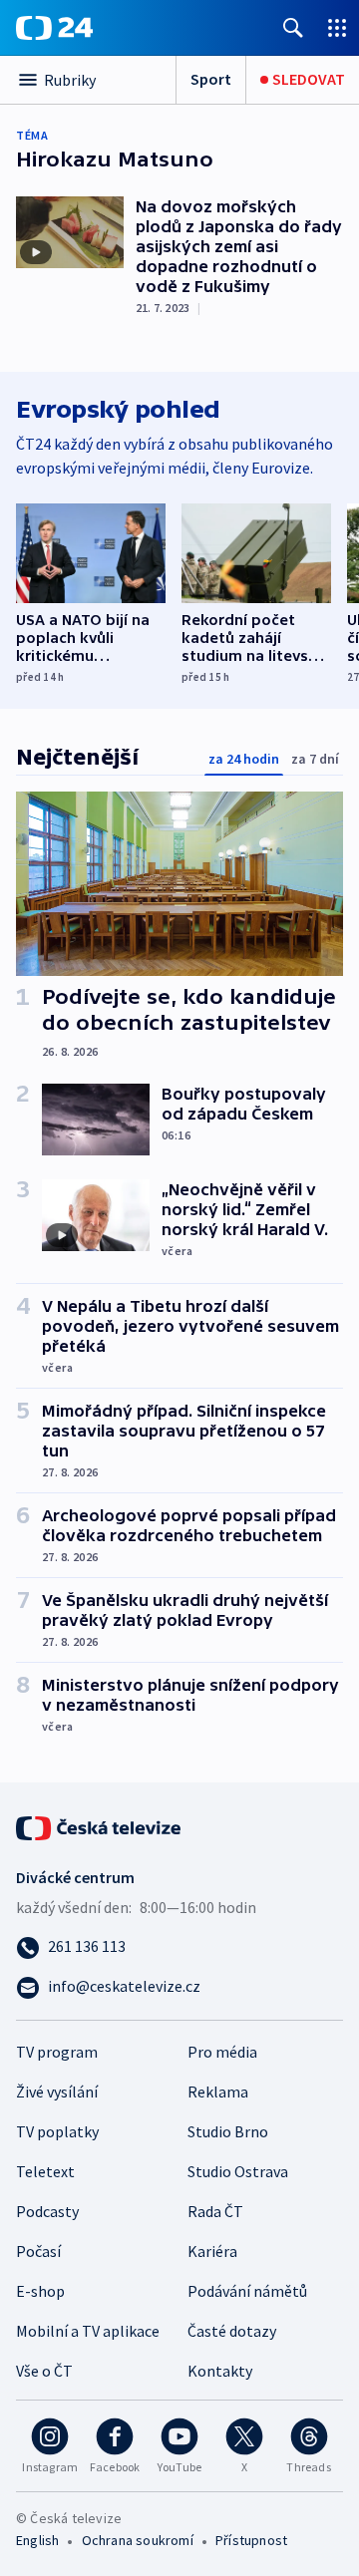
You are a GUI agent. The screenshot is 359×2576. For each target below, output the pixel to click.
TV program (57, 2052)
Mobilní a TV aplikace (88, 2331)
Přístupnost (251, 2540)
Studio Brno (228, 2131)
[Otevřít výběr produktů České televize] (337, 27)
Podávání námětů (247, 2291)
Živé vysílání (57, 2092)
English (37, 2540)
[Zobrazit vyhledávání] (293, 27)
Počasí (38, 2251)
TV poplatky (57, 2131)
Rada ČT (215, 2211)
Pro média (222, 2052)
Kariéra (212, 2251)
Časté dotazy (232, 2331)
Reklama (218, 2092)
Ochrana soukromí (138, 2540)
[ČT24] (54, 28)
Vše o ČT (44, 2371)
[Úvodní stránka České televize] (100, 1826)
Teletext (45, 2171)
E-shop (40, 2291)
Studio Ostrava (238, 2171)
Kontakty (220, 2371)
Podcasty (47, 2211)
